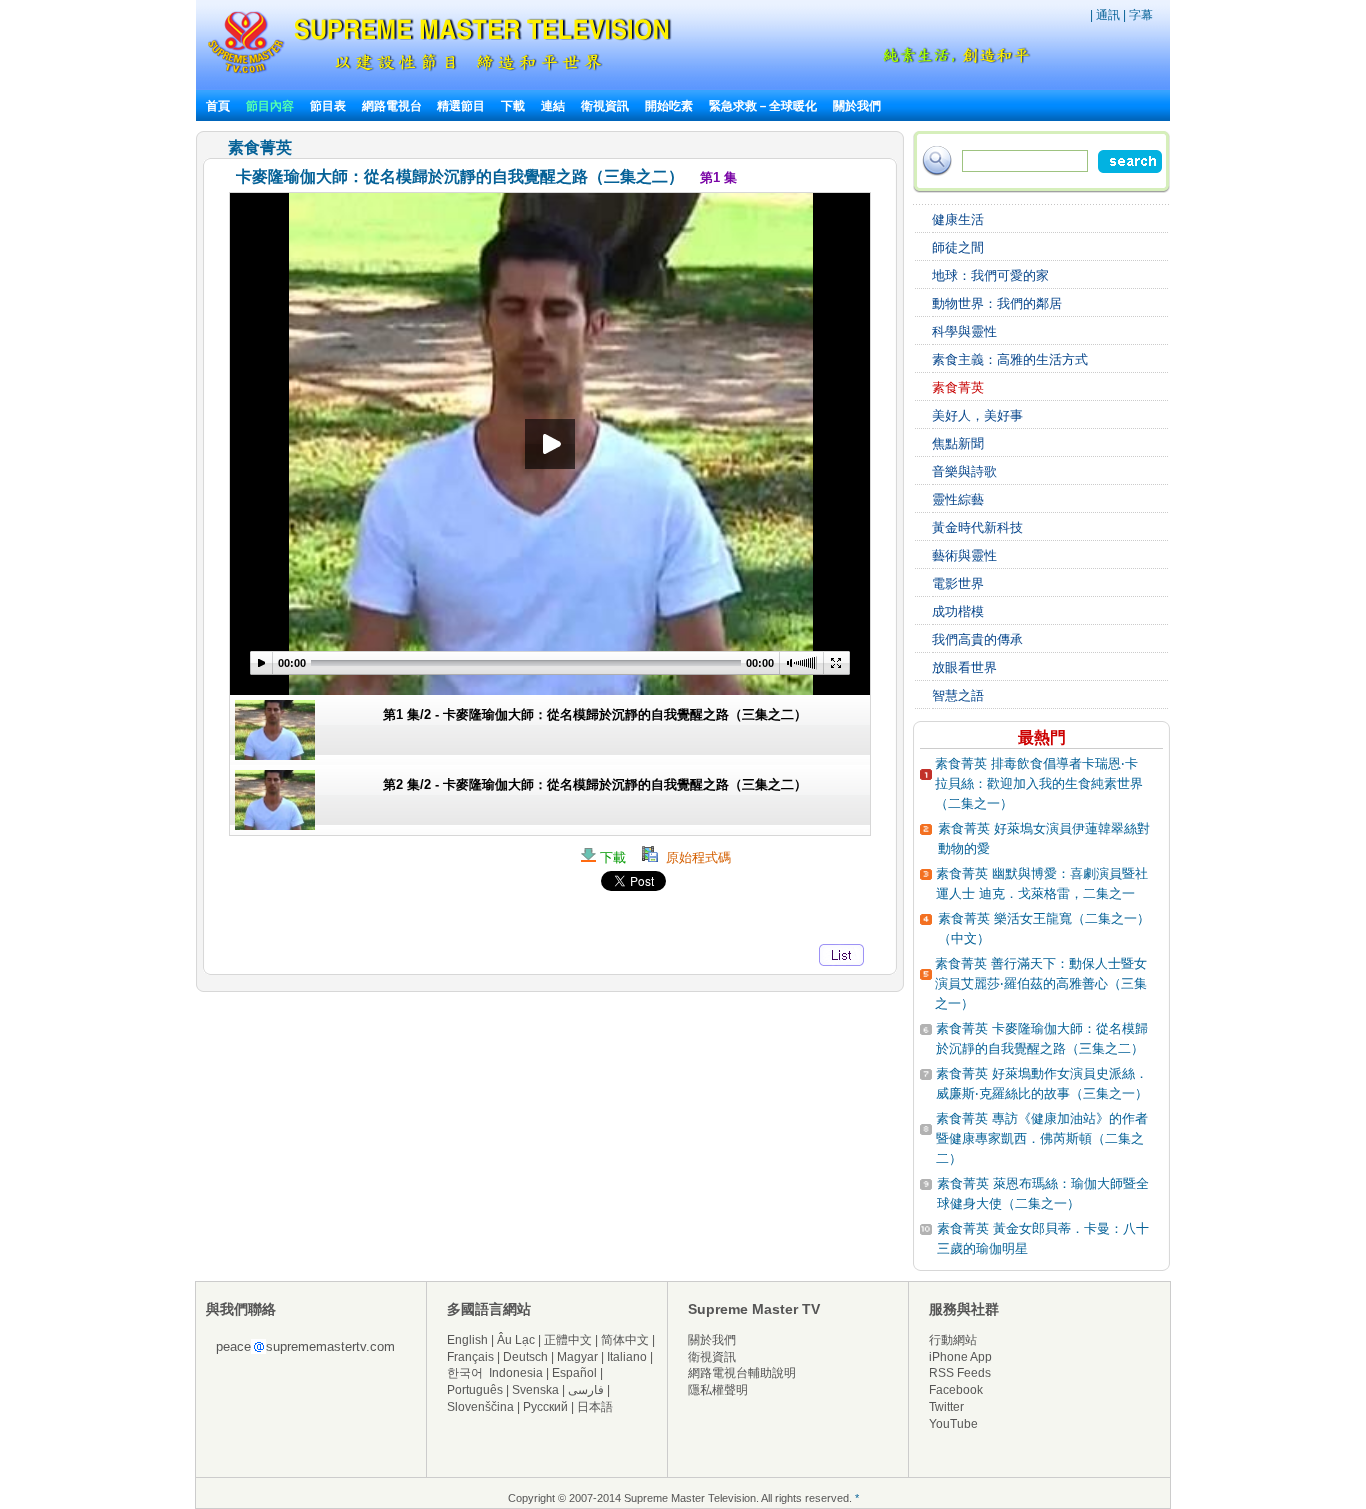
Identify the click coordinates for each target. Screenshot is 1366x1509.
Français (470, 1357)
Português (475, 1390)
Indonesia (516, 1373)
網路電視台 (393, 106)
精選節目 (461, 106)
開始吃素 (669, 106)
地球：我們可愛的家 (990, 275)
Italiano (627, 1357)
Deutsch (525, 1357)
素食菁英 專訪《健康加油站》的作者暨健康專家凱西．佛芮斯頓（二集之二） (1042, 1138)
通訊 (1108, 15)
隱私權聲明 (718, 1390)
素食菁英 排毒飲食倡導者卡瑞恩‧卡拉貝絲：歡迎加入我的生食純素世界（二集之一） (1039, 783)
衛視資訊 (605, 106)
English (467, 1340)
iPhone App (960, 1357)
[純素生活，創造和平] (953, 59)
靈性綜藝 (958, 499)
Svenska (535, 1390)
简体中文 (625, 1340)
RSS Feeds (960, 1373)
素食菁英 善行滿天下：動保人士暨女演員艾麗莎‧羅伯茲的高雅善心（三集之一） (1041, 983)
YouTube (953, 1424)
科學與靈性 (964, 331)
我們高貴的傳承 (977, 639)
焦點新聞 (958, 443)
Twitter (946, 1407)
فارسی (586, 1390)
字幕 (1141, 15)
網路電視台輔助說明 (742, 1373)
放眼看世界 (964, 667)
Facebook (956, 1390)
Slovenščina (480, 1407)
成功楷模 (958, 611)
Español (574, 1373)
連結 (553, 106)
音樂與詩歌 (964, 471)
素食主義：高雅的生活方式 (1010, 359)
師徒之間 (958, 247)
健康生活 (958, 219)
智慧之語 (958, 695)
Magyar (577, 1357)
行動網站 (953, 1340)
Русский (545, 1407)
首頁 (218, 106)
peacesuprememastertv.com (305, 1346)
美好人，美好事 (977, 415)
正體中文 (568, 1340)
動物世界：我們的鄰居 (997, 303)
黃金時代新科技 (977, 527)
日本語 (595, 1407)
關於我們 (857, 106)
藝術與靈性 (964, 555)
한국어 (465, 1373)
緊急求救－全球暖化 (763, 106)
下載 (513, 106)
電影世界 (958, 583)
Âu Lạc (516, 1340)
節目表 (328, 106)
